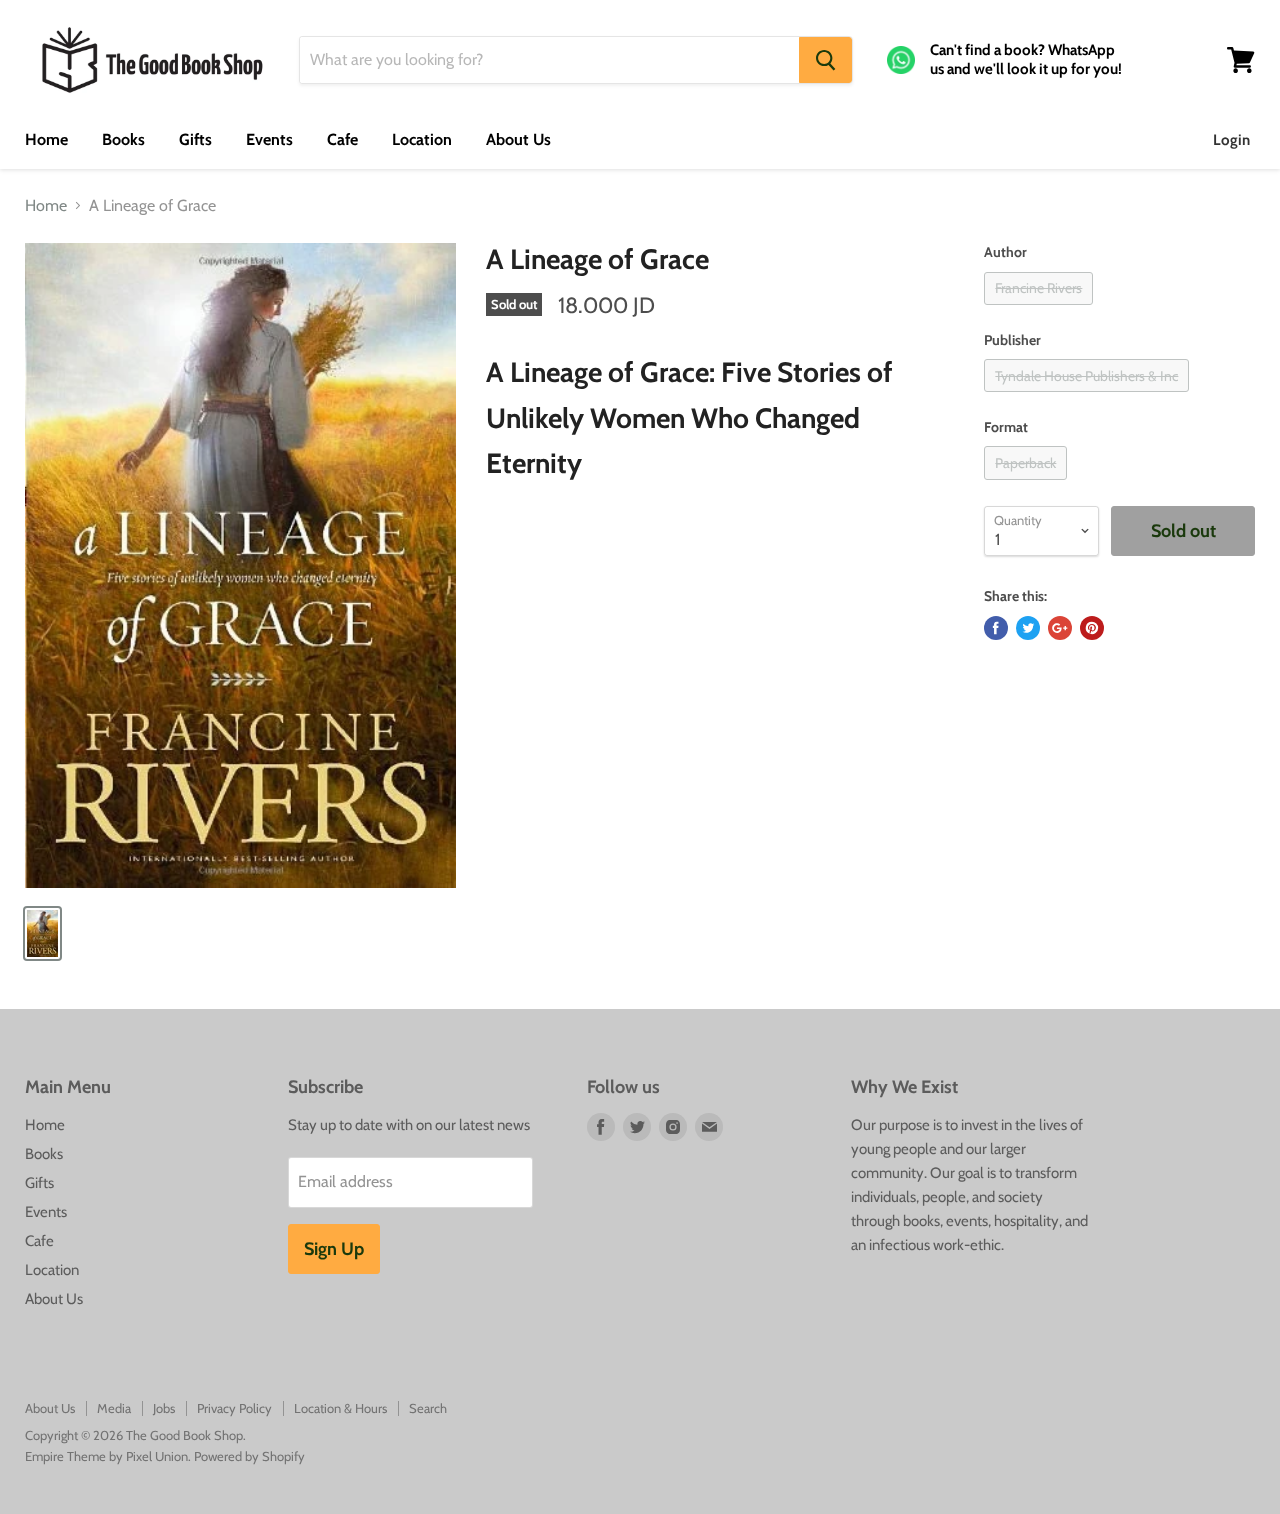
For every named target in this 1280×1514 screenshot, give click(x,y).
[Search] (825, 60)
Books (123, 139)
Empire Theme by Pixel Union (106, 1456)
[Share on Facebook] (996, 628)
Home (46, 139)
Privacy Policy (234, 1408)
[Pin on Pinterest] (1092, 628)
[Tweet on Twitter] (1028, 628)
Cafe (342, 139)
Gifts (195, 139)
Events (269, 139)
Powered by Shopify (249, 1456)
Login (1231, 140)
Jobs (164, 1408)
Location (422, 139)
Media (114, 1408)
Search (428, 1408)
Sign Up (334, 1249)
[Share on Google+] (1060, 628)
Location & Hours (340, 1408)
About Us (518, 139)
